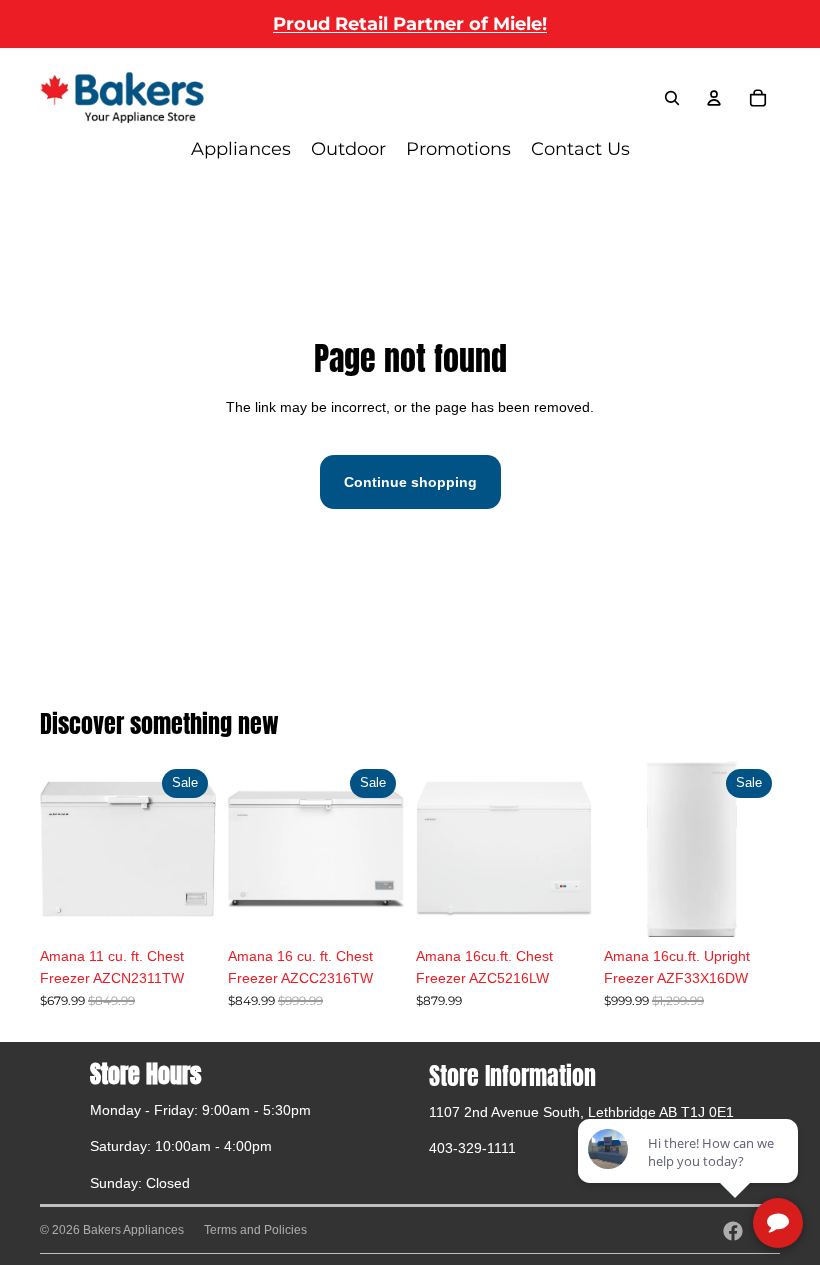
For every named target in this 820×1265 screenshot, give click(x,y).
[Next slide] (388, 849)
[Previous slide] (243, 849)
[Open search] (672, 98)
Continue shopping (410, 482)
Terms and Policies (255, 1230)
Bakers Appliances (133, 1230)
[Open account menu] (714, 98)
